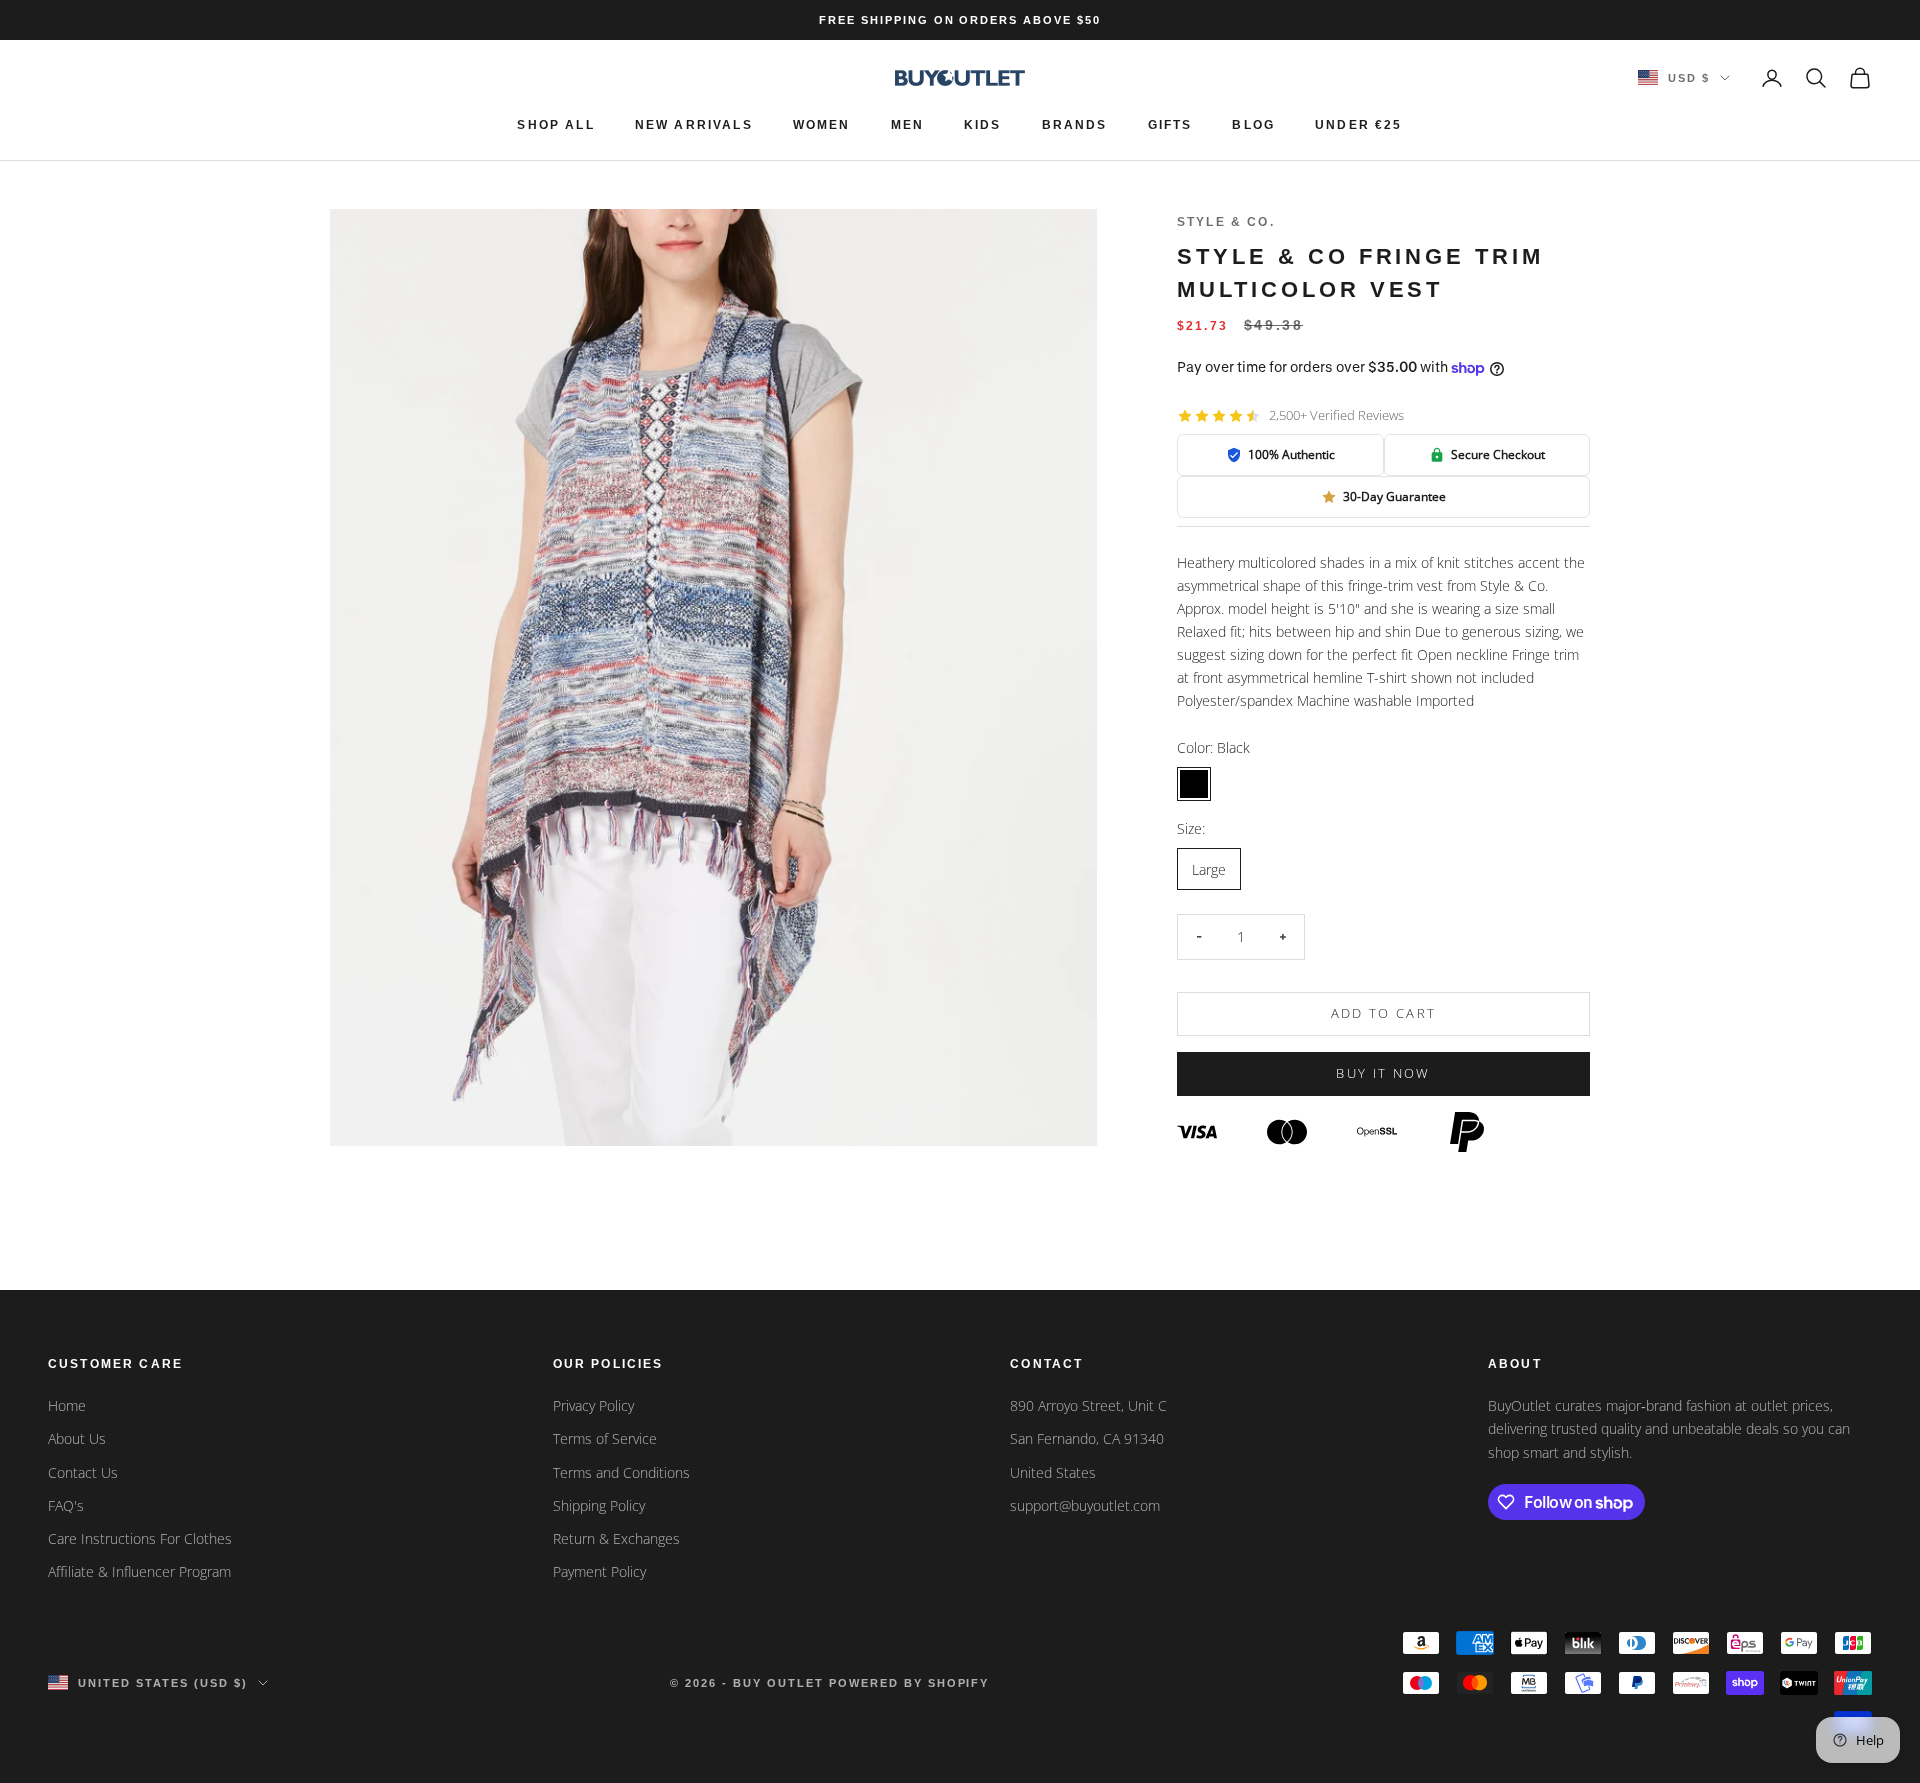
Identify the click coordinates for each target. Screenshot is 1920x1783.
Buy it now (1383, 1073)
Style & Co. (1226, 222)
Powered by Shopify (909, 1683)
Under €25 (1358, 125)
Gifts (1170, 125)
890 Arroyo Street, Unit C (1088, 1405)
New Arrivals (694, 125)
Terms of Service (605, 1438)
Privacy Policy (593, 1405)
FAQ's (66, 1505)
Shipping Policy (599, 1505)
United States (1053, 1472)
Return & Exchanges (616, 1538)
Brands (1075, 125)
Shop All (555, 125)
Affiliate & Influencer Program (139, 1571)
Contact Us (83, 1472)
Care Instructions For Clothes (140, 1538)
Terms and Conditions (621, 1472)
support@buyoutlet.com (1085, 1505)
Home (67, 1405)
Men (907, 125)
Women (822, 125)
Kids (983, 125)
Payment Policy (599, 1571)
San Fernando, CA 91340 (1087, 1438)
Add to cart (1384, 1013)
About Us (77, 1438)
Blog (1253, 125)
